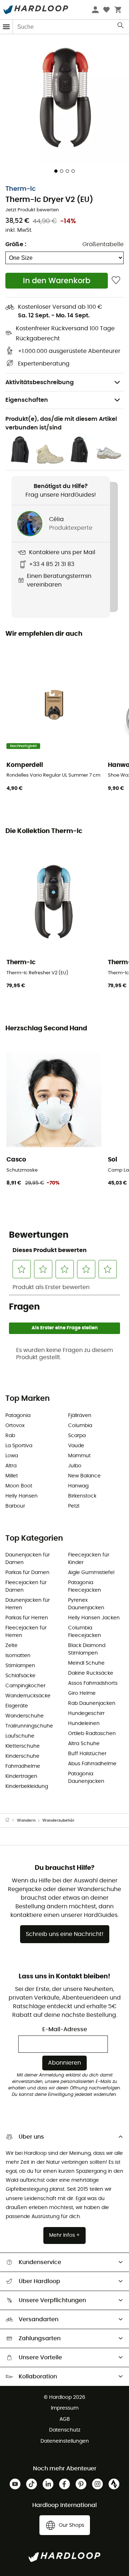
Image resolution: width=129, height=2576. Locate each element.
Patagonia (18, 1416)
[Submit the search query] (121, 27)
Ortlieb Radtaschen (92, 1734)
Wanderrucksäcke (28, 1696)
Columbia (80, 1426)
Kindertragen (21, 1776)
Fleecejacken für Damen (26, 1586)
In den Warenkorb (57, 281)
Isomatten (18, 1656)
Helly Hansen (21, 1496)
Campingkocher (25, 1686)
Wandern (26, 1820)
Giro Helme (82, 1693)
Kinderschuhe (22, 1756)
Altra (11, 1466)
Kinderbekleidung (27, 1786)
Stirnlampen (20, 1666)
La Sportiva (19, 1446)
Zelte (11, 1646)
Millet (12, 1476)
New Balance (84, 1476)
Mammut (79, 1456)
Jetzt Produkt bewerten (32, 210)
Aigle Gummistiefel (91, 1573)
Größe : (16, 244)
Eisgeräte (17, 1706)
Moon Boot (19, 1486)
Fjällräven (80, 1416)
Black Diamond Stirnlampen (87, 1649)
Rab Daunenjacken (92, 1703)
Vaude (76, 1446)
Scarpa (77, 1436)
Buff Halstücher (87, 1754)
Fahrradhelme (23, 1766)
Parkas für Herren (27, 1618)
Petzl (74, 1506)
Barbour (15, 1506)
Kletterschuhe (23, 1746)
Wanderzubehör (58, 1820)
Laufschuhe (20, 1736)
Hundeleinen (84, 1724)
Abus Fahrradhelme (92, 1764)
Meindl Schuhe (86, 1663)
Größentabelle (103, 244)
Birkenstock (82, 1496)
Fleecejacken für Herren (26, 1632)
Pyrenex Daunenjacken (86, 1604)
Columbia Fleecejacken (85, 1632)
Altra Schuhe (84, 1744)
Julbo (75, 1466)
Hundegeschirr (86, 1713)
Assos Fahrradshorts (93, 1683)
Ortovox (15, 1426)
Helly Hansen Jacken (94, 1618)
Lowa (12, 1456)
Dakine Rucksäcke (91, 1673)
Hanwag (78, 1486)
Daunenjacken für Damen (28, 1559)
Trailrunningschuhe (29, 1726)
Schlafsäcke (20, 1676)
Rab (10, 1436)
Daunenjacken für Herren (28, 1604)
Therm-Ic (21, 189)
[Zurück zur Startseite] (11, 1821)
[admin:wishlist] (116, 280)
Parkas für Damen (27, 1573)
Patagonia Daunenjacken (86, 1778)
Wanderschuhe (25, 1716)
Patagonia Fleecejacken (85, 1586)
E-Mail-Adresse (65, 2029)
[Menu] (6, 27)
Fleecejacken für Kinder (89, 1559)
